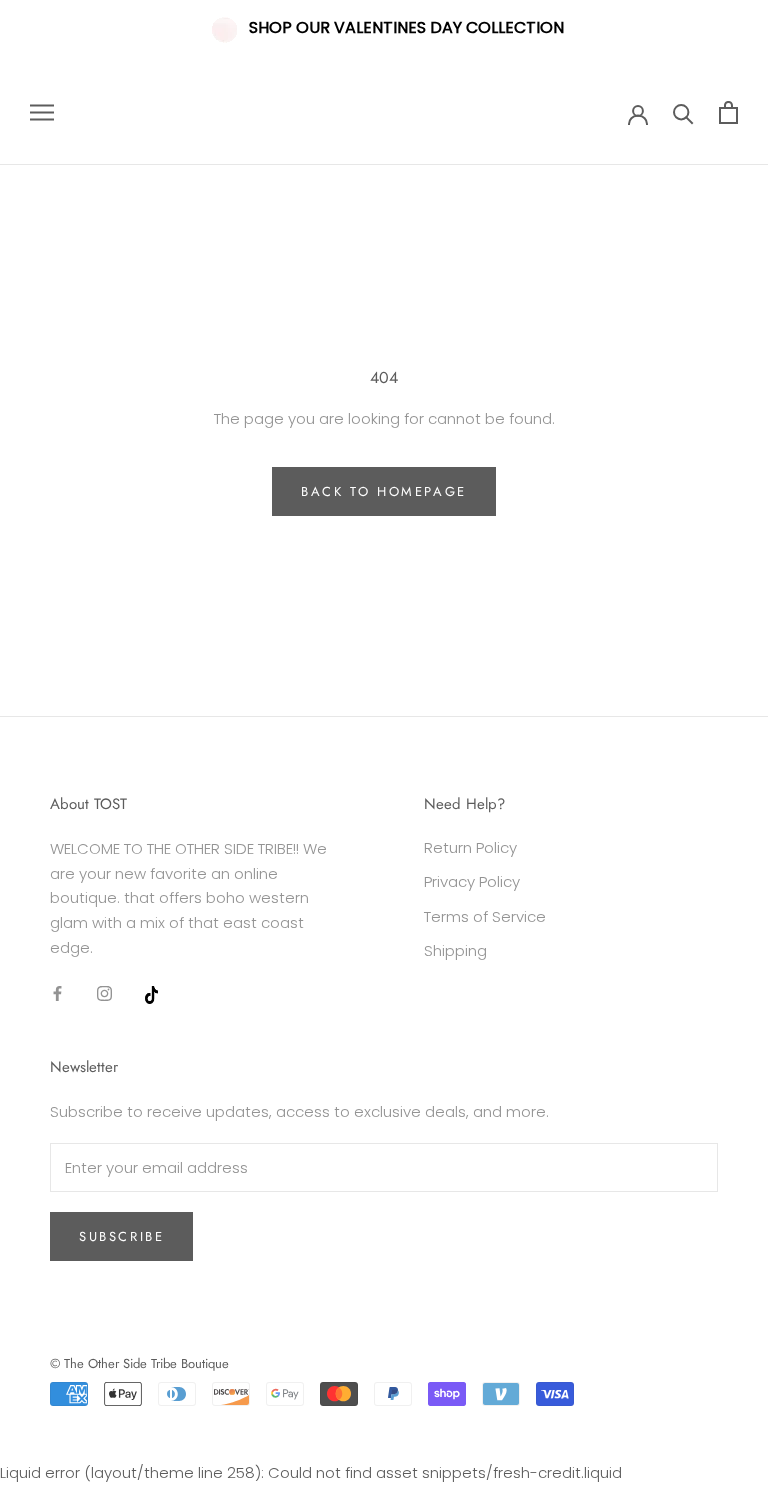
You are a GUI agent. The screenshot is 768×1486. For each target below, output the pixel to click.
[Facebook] (57, 993)
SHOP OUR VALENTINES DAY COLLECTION (406, 27)
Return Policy (470, 847)
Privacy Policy (472, 881)
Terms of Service (485, 916)
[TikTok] (151, 993)
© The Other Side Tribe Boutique (139, 1363)
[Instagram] (104, 993)
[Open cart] (728, 112)
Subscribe (121, 1236)
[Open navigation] (42, 112)
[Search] (683, 112)
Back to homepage (384, 491)
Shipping (455, 950)
